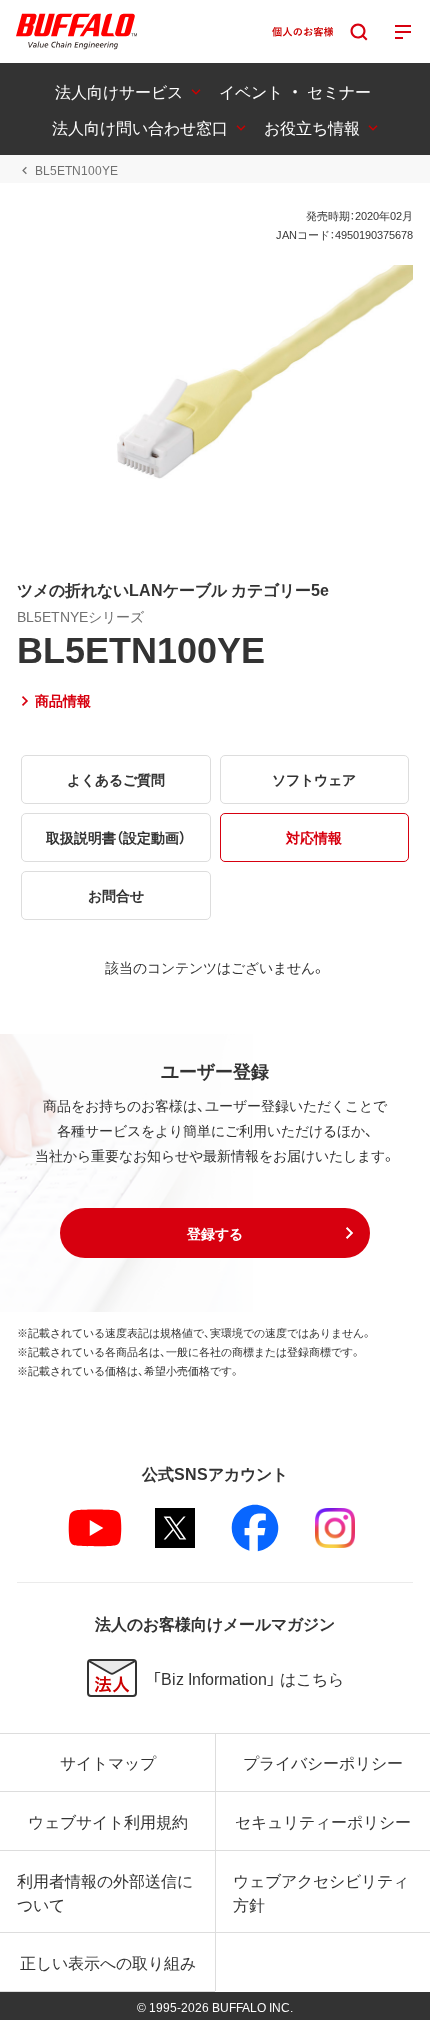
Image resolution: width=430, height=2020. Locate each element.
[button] (215, 1233)
